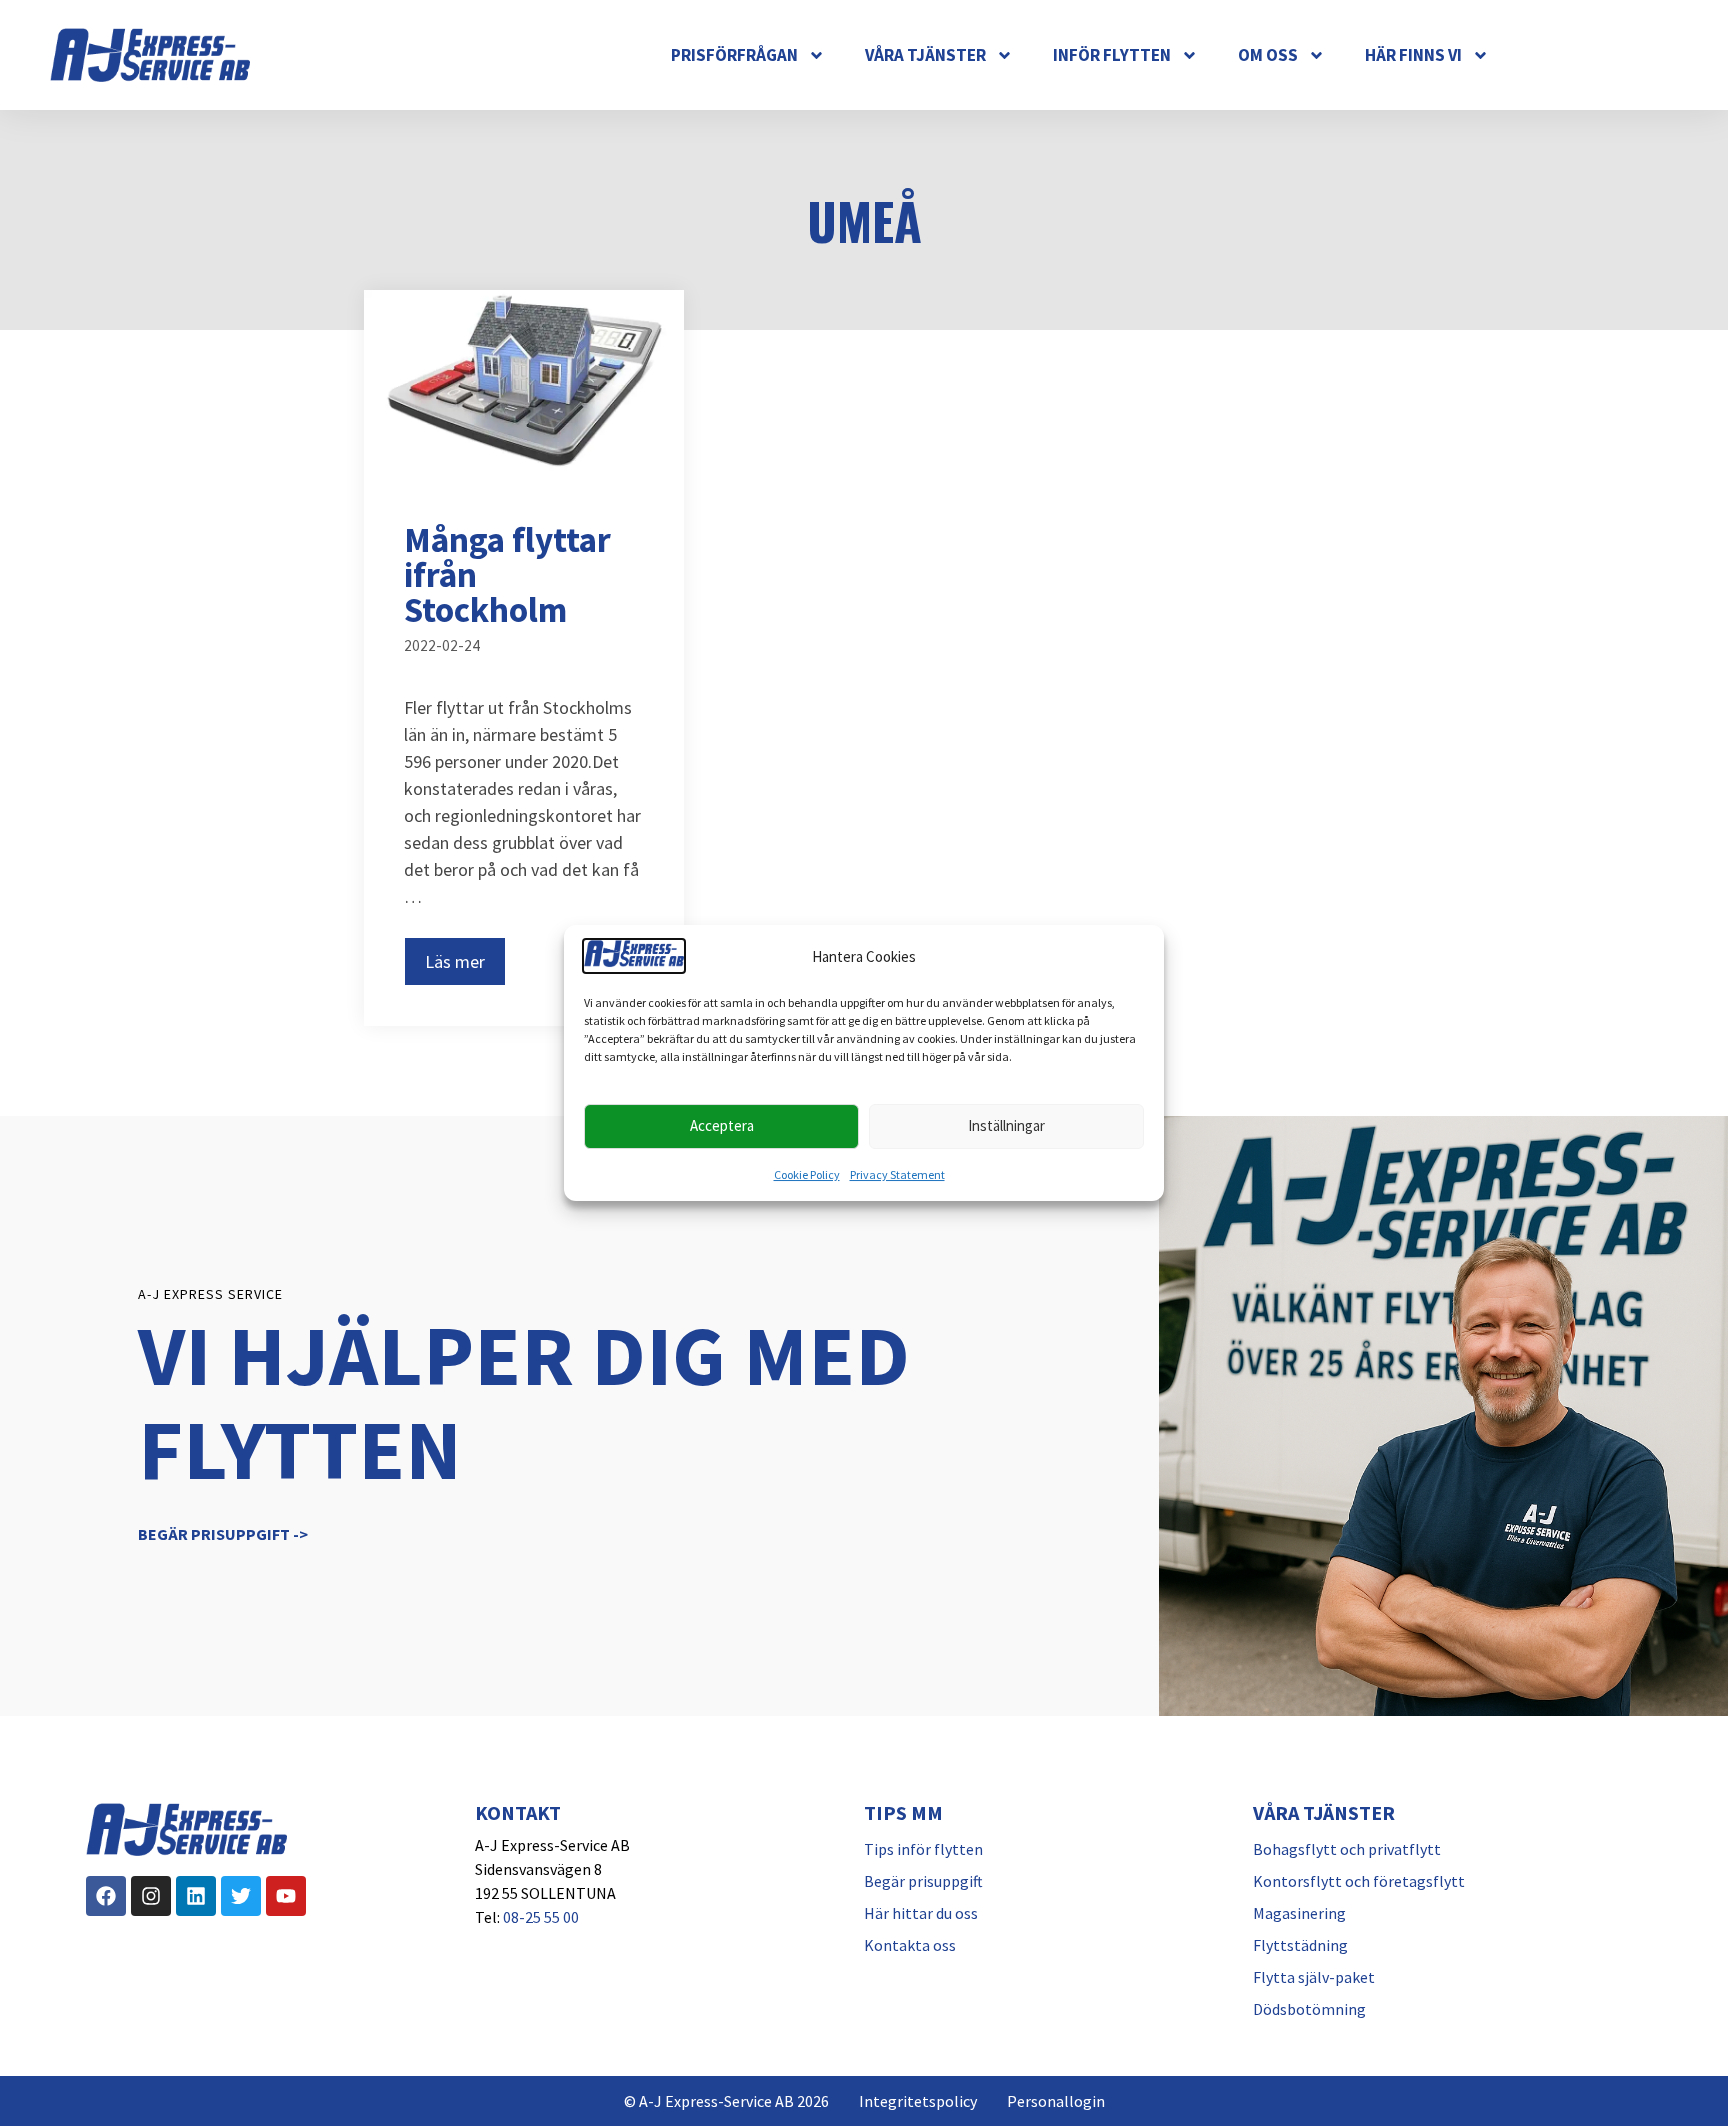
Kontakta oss (910, 1945)
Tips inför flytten (923, 1849)
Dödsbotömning (1309, 2009)
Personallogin (1056, 2101)
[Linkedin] (196, 1896)
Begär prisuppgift (923, 1881)
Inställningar (1006, 1125)
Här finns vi (1413, 55)
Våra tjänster (925, 55)
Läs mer (455, 961)
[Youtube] (286, 1896)
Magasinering (1299, 1913)
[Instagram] (151, 1896)
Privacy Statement (897, 1174)
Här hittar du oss (921, 1913)
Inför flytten (1112, 55)
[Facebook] (106, 1896)
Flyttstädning (1300, 1945)
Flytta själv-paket (1314, 1977)
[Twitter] (241, 1896)
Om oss (1268, 55)
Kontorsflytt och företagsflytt (1359, 1881)
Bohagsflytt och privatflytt (1347, 1849)
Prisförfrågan (734, 55)
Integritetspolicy (918, 2101)
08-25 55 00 (541, 1917)
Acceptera (722, 1125)
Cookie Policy (807, 1174)
